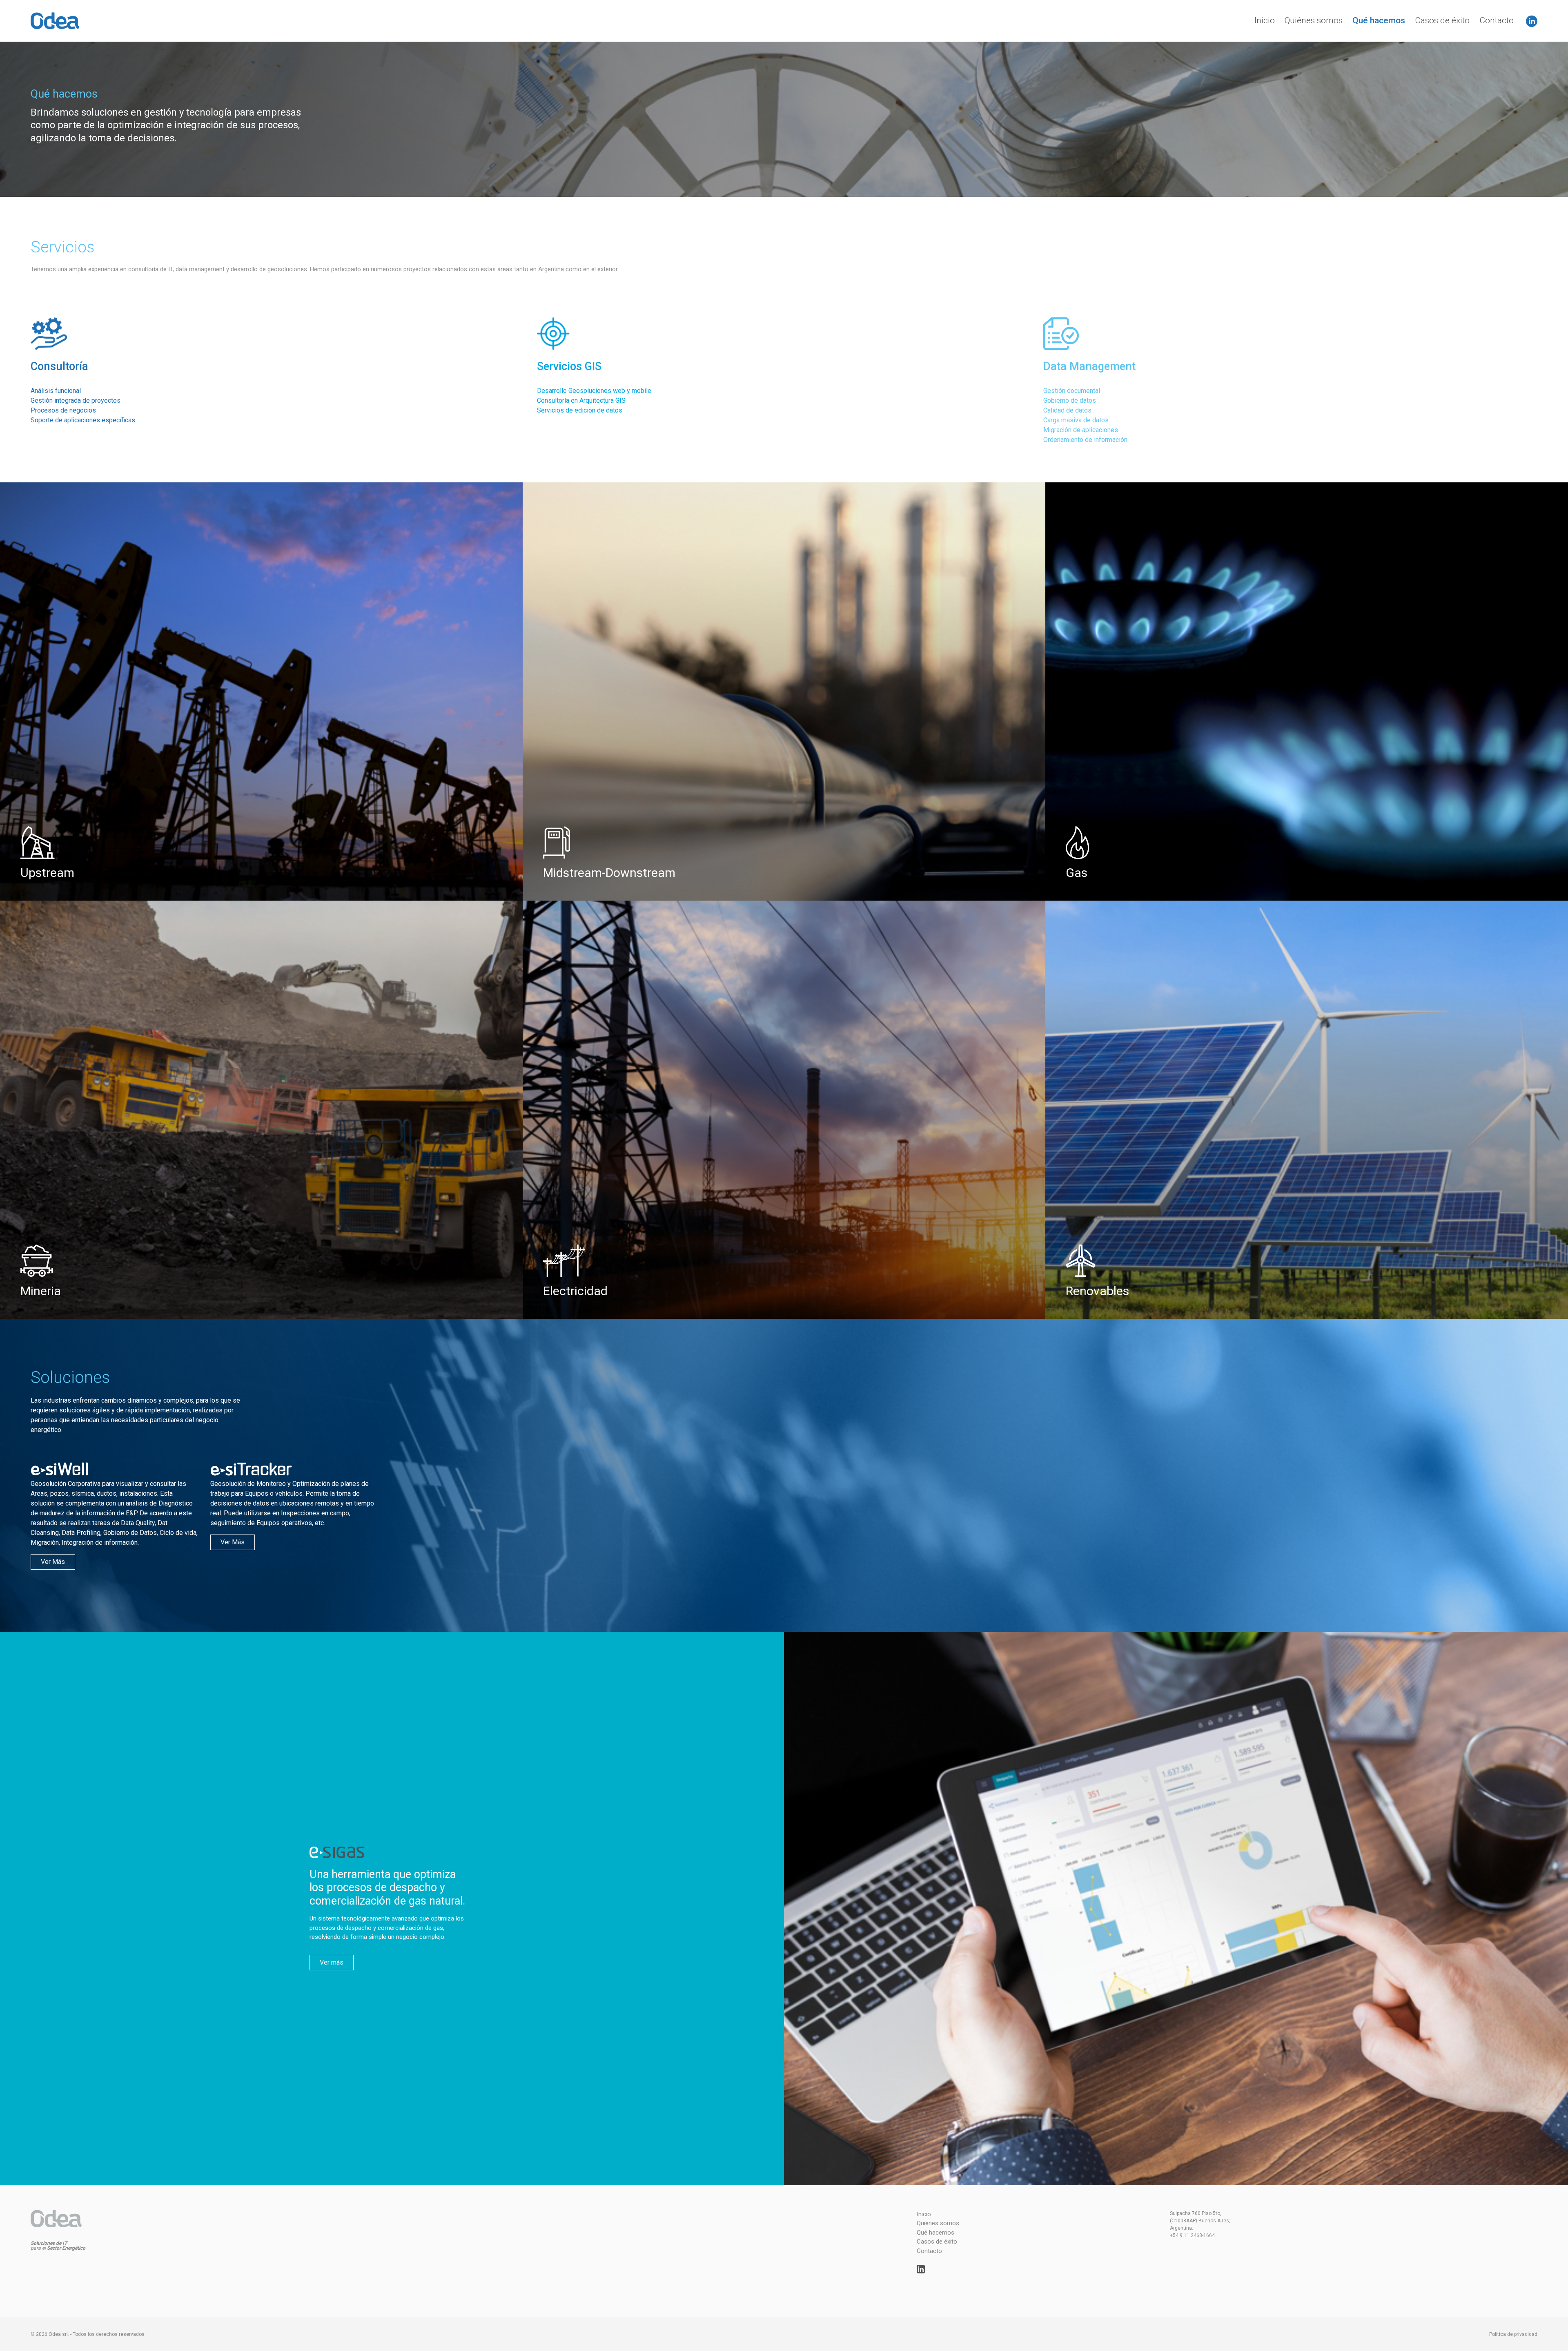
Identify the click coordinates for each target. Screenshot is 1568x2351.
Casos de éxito (1442, 20)
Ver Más (53, 1562)
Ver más (332, 1962)
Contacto (1497, 20)
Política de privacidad (1513, 2334)
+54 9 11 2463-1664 (1192, 2235)
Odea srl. (59, 2334)
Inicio (1265, 20)
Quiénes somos (1314, 20)
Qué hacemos (1379, 20)
